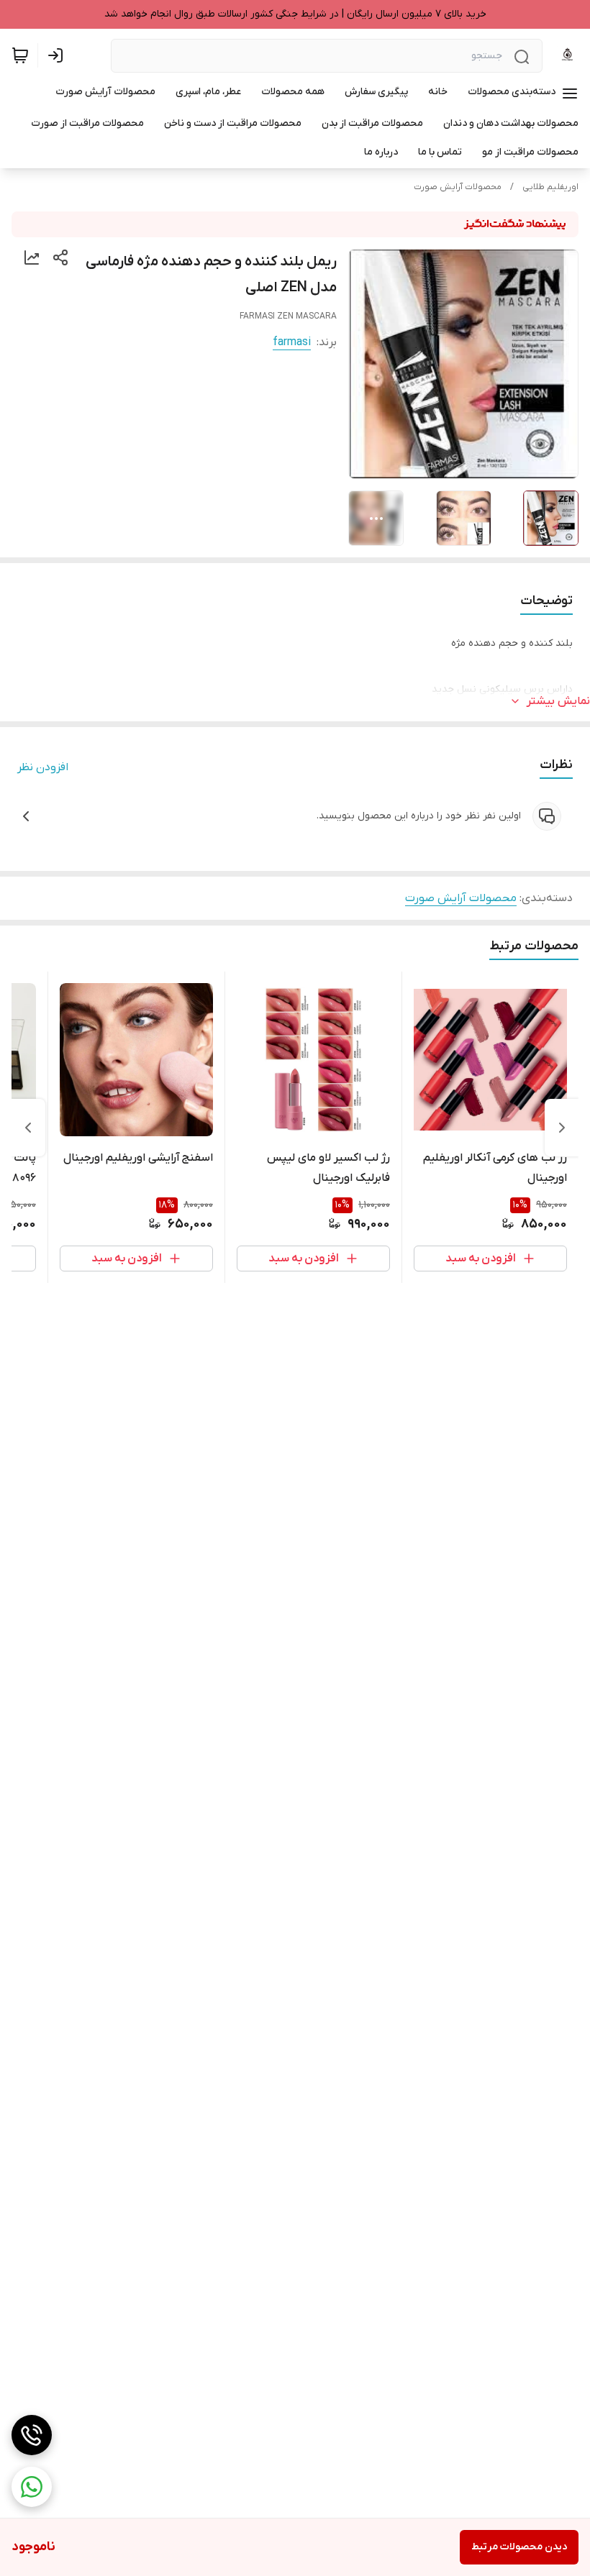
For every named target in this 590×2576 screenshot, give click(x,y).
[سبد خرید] (20, 55)
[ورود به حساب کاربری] (58, 55)
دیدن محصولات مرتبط (519, 2547)
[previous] (562, 1128)
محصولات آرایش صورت (458, 187)
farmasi (292, 342)
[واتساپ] (32, 2487)
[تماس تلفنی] (32, 2435)
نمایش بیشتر (558, 701)
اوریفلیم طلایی (550, 187)
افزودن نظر (43, 767)
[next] (28, 1128)
